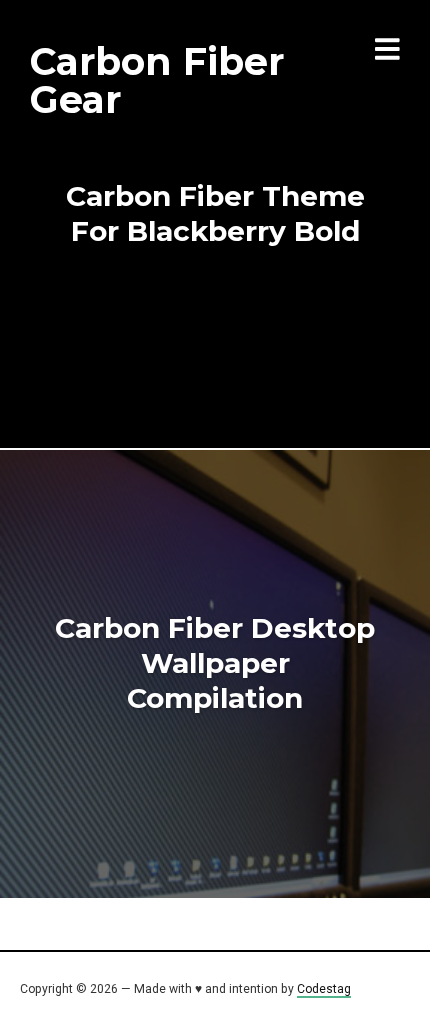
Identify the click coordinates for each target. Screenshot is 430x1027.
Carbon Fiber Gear (157, 80)
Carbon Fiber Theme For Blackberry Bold (215, 213)
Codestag (324, 989)
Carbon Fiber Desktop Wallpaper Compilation (215, 663)
